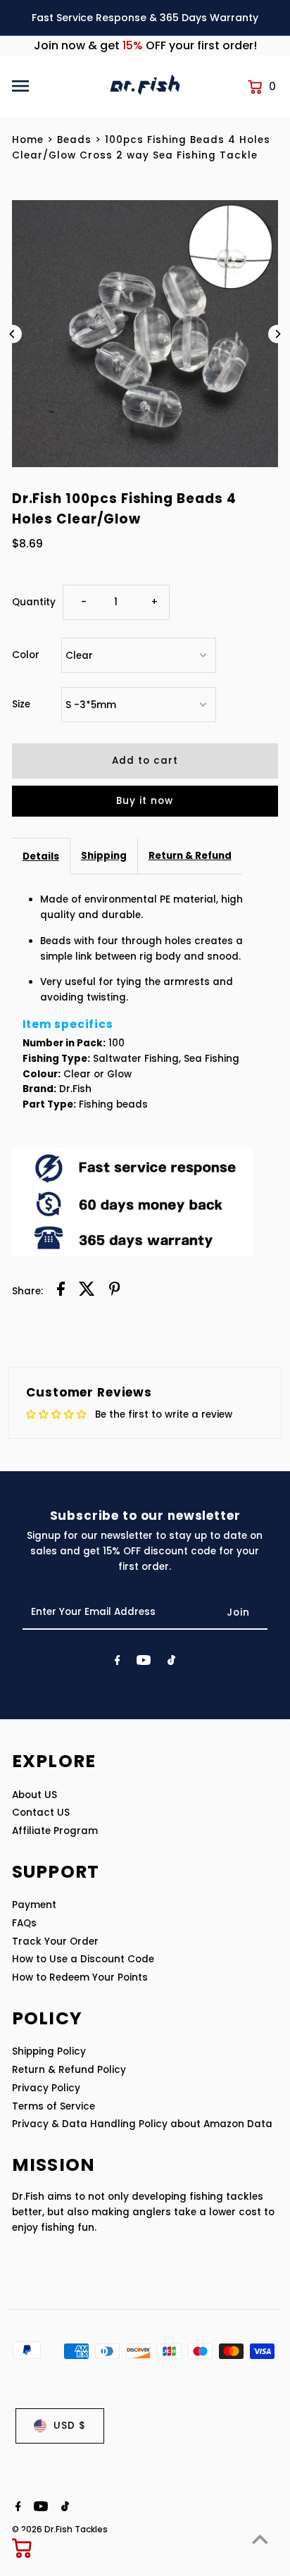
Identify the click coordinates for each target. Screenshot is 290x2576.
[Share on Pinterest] (115, 1291)
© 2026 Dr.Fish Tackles (60, 2529)
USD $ (70, 2426)
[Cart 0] (23, 2548)
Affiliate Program (55, 1831)
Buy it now (145, 801)
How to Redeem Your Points (80, 1977)
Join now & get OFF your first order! (145, 45)
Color (26, 655)
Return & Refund (190, 856)
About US (34, 1795)
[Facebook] (118, 1663)
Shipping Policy (49, 2051)
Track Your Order (55, 1942)
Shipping (104, 856)
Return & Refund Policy (69, 2070)
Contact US (41, 1813)
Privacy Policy (46, 2088)
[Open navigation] (56, 86)
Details (41, 856)
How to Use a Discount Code (83, 1959)
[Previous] (13, 334)
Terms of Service (53, 2106)
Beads (74, 140)
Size (21, 704)
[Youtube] (144, 1663)
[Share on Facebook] (61, 1291)
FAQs (24, 1923)
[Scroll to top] (260, 2539)
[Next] (277, 334)
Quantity (34, 602)
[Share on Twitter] (87, 1291)
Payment (34, 1905)
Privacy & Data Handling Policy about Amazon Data (142, 2124)
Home (28, 140)
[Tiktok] (171, 1663)
